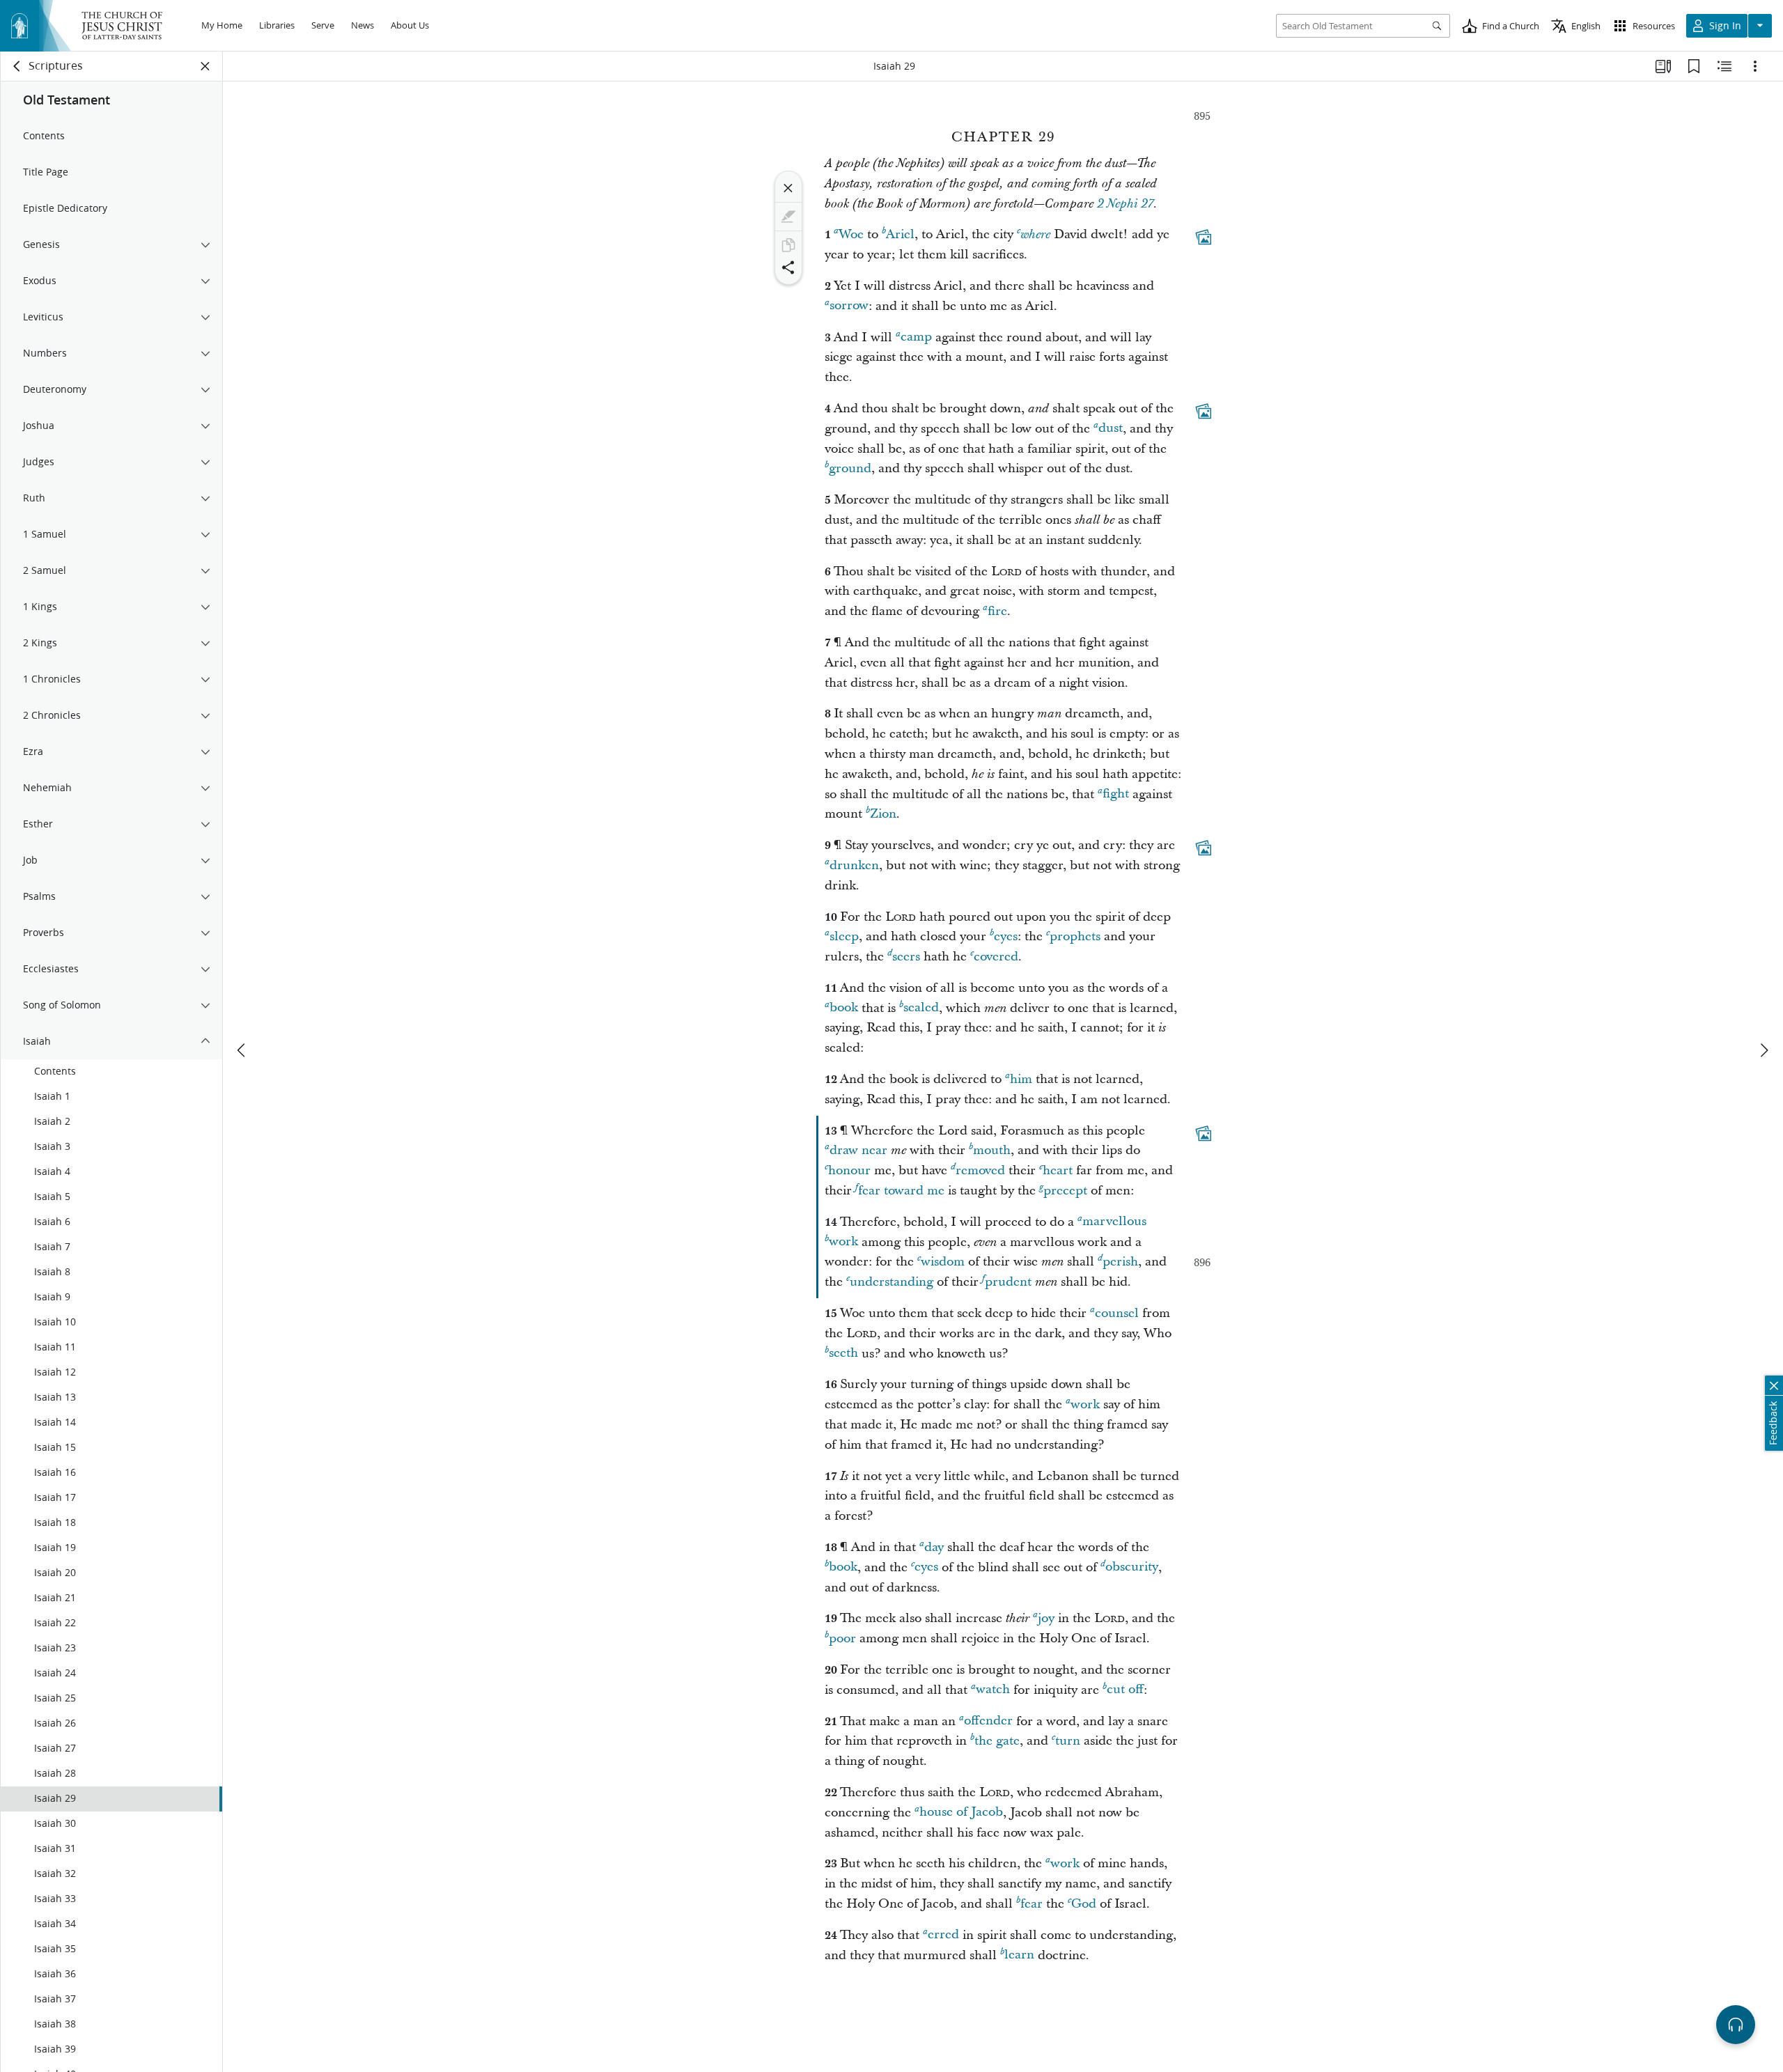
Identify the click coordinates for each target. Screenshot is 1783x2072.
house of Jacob (961, 1813)
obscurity (1132, 1567)
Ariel (900, 234)
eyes (1006, 936)
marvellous (1114, 1222)
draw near (858, 1150)
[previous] (242, 1050)
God (1084, 1904)
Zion (883, 814)
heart (1058, 1170)
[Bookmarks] (1694, 66)
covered (996, 957)
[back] (17, 66)
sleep (844, 936)
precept (1065, 1191)
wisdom (943, 1262)
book (844, 1008)
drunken (854, 865)
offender (988, 1721)
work (843, 1242)
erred (943, 1935)
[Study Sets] (1663, 66)
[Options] (1755, 66)
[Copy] (788, 245)
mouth (992, 1150)
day (934, 1547)
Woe (851, 234)
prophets (1075, 936)
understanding (891, 1282)
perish (1120, 1262)
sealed (921, 1008)
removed (980, 1170)
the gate (997, 1741)
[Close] (788, 188)
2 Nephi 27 (1125, 204)
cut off (1125, 1690)
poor (842, 1638)
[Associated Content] (1204, 237)
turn (1068, 1741)
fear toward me (901, 1191)
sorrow (849, 306)
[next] (1763, 1050)
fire (997, 611)
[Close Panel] (205, 66)
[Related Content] (1724, 66)
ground (850, 468)
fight (1116, 794)
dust (1111, 429)
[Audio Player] (1736, 2025)
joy (1046, 1618)
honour (849, 1170)
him (1021, 1079)
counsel (1117, 1313)
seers (906, 957)
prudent (1008, 1282)
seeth (843, 1354)
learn (1019, 1955)
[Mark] (788, 217)
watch (993, 1690)
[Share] (788, 267)
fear (1031, 1904)
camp (916, 337)
